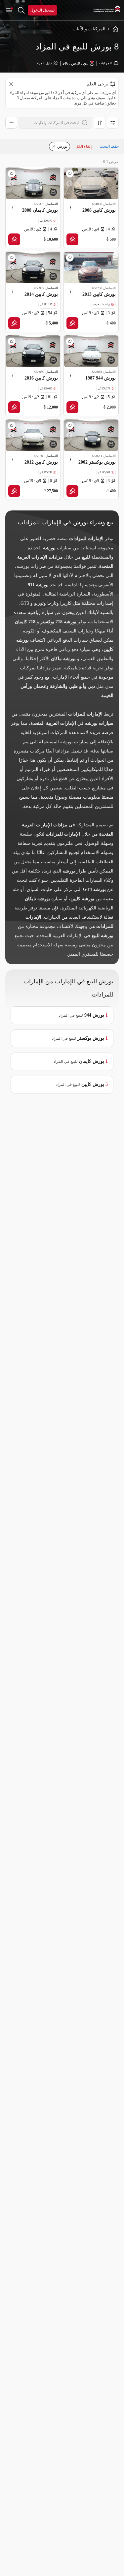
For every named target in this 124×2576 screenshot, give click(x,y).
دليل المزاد (44, 63)
